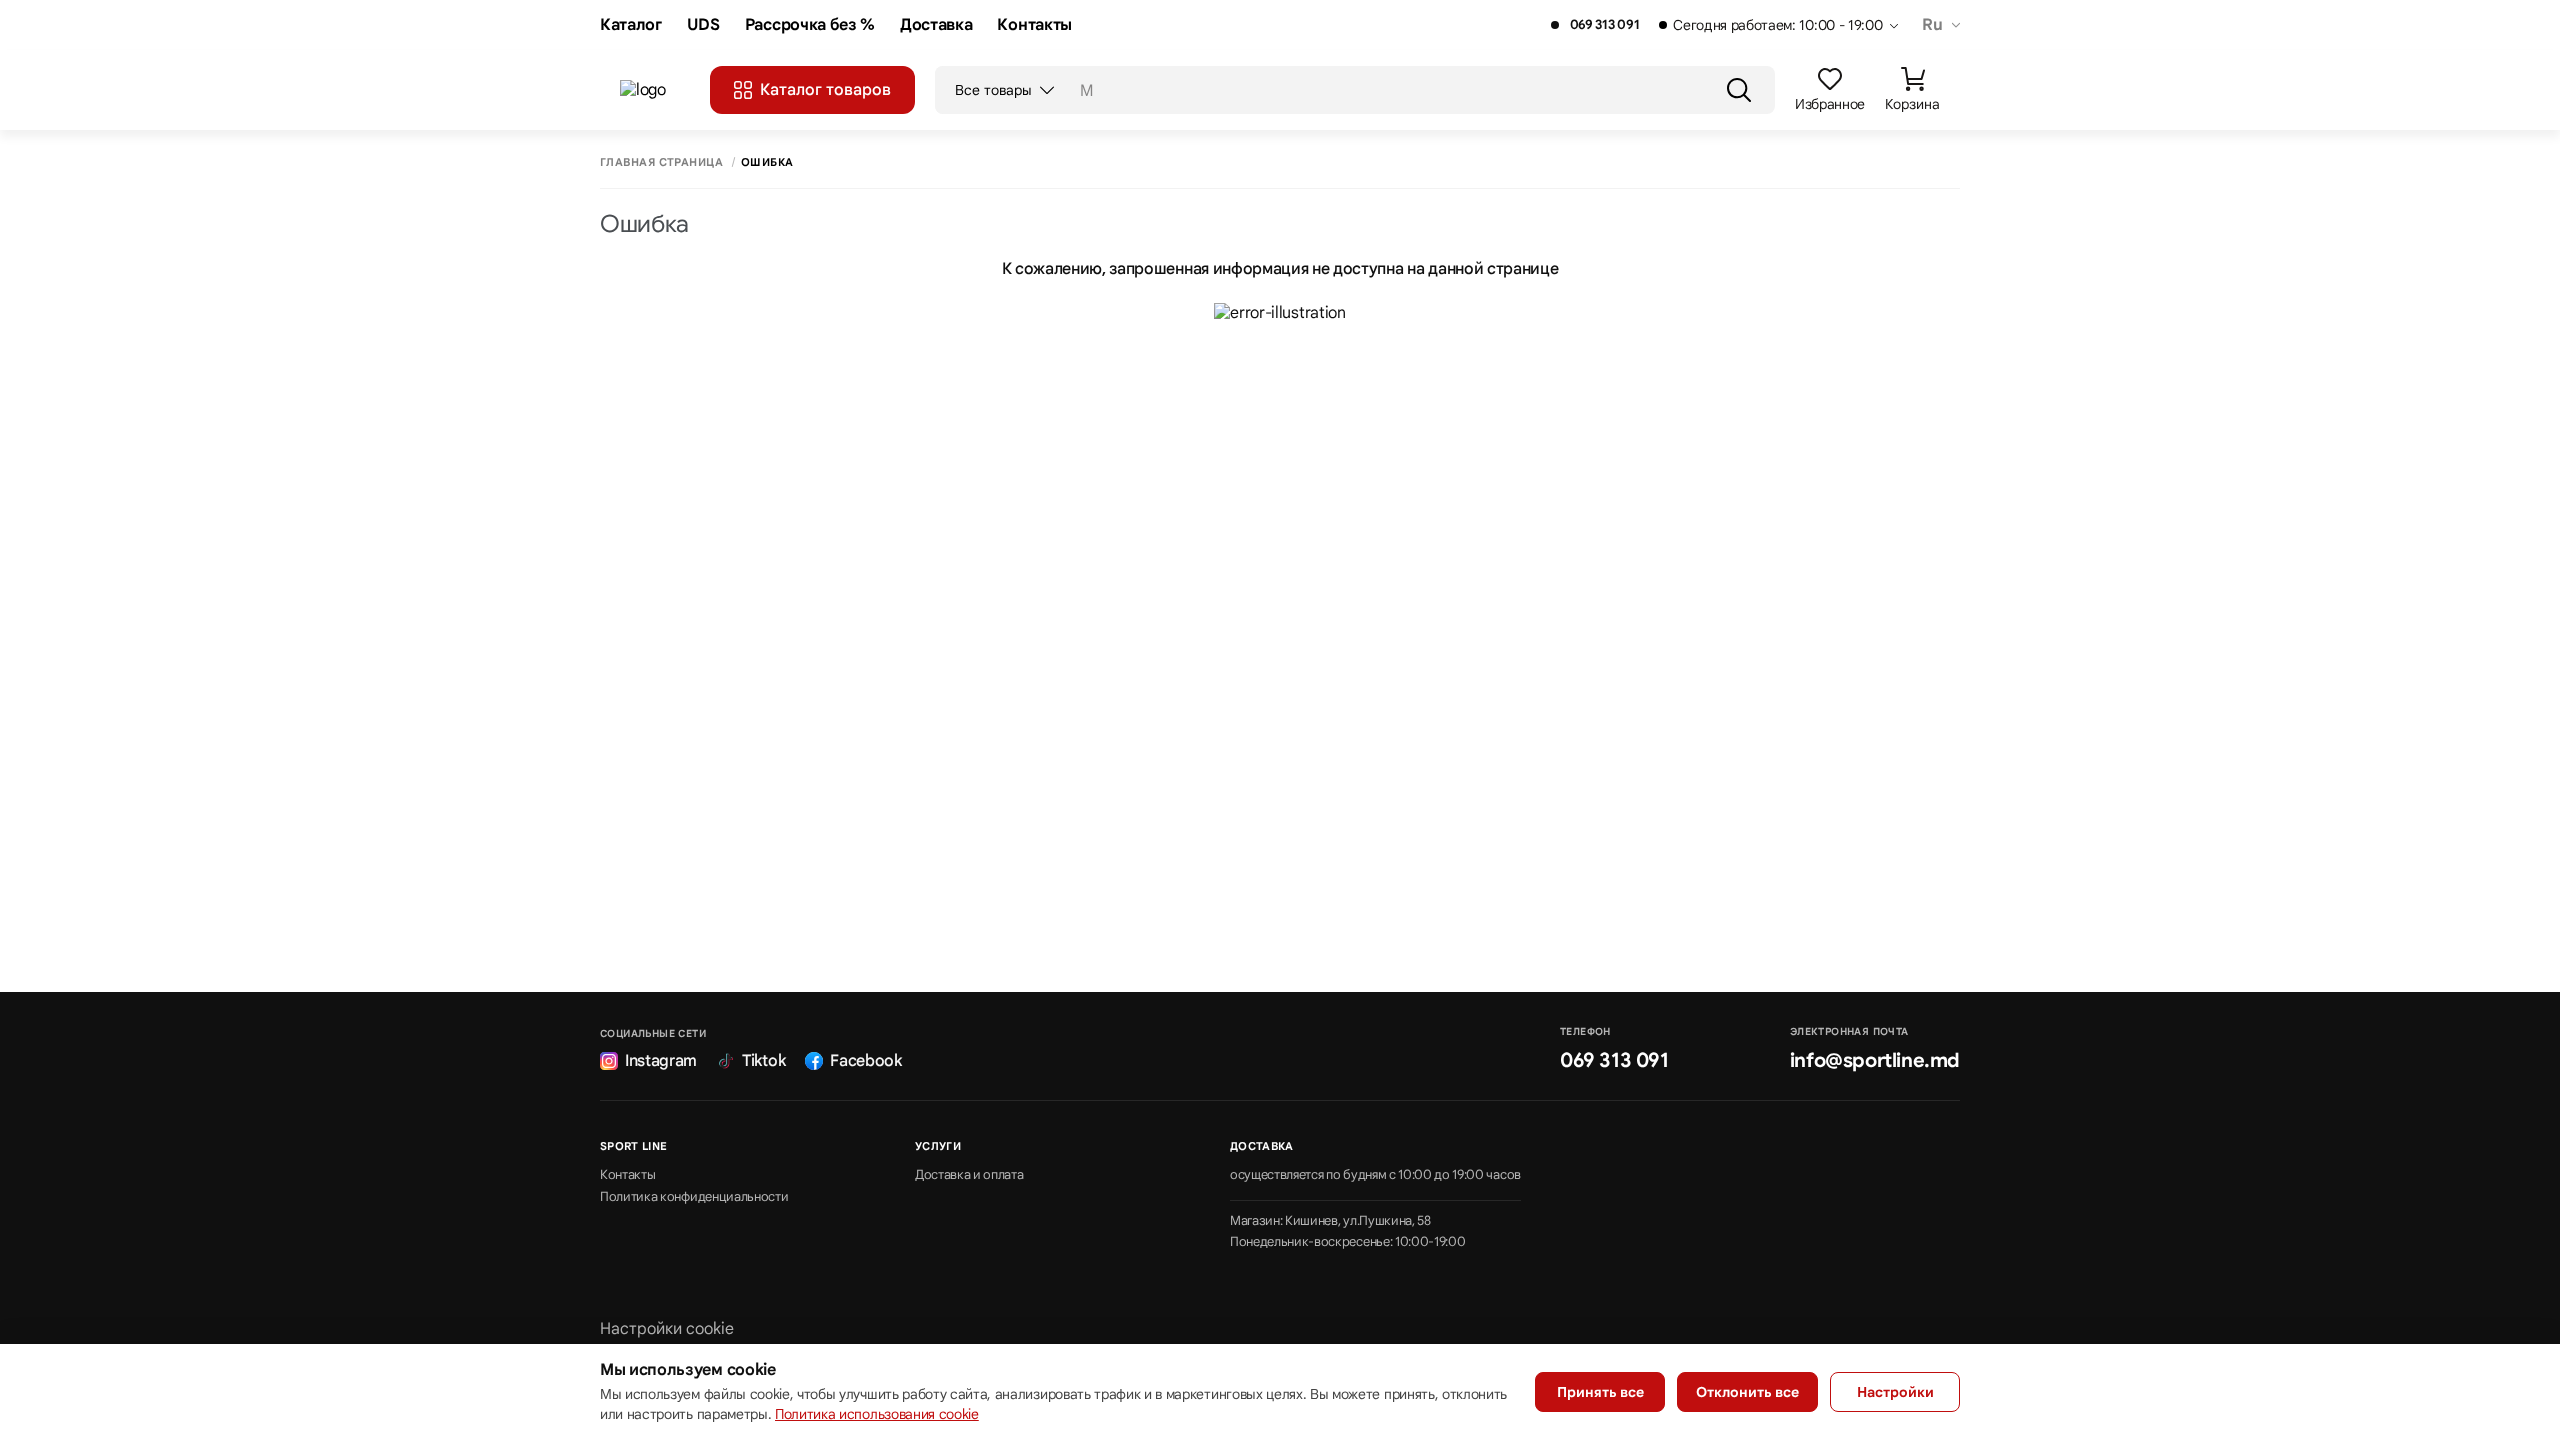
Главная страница (661, 162)
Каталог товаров (825, 90)
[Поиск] (1739, 90)
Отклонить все (1747, 1392)
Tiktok (763, 1061)
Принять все (1600, 1392)
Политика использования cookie (877, 1414)
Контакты (1034, 25)
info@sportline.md (1875, 1060)
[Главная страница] (655, 90)
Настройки (1895, 1392)
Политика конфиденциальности (694, 1197)
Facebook (865, 1061)
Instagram (661, 1061)
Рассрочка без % (810, 25)
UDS (703, 25)
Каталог (631, 25)
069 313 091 (1604, 25)
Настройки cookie (667, 1329)
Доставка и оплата (969, 1175)
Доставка (936, 25)
